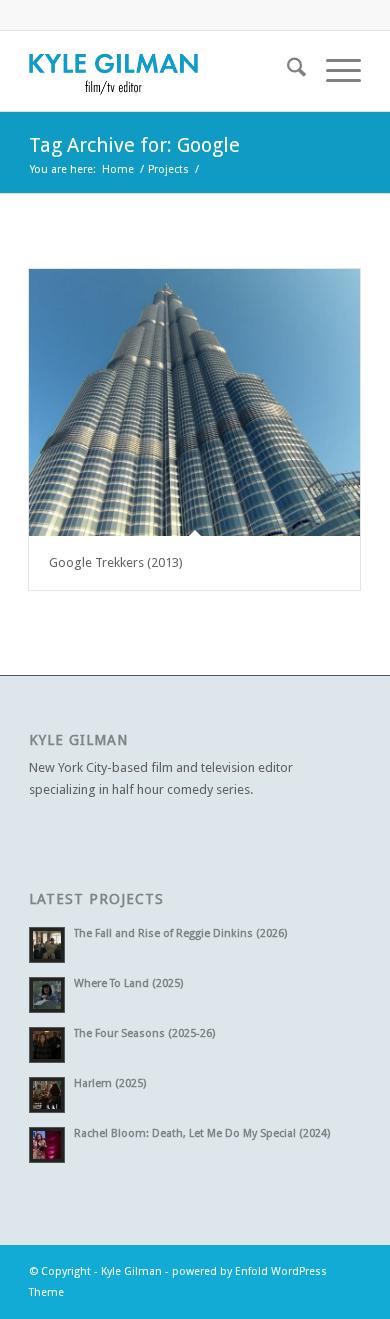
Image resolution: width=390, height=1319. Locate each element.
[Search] (286, 71)
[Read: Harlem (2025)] (47, 1095)
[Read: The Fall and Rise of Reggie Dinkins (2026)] (47, 945)
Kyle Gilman (131, 1271)
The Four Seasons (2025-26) (144, 1033)
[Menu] (333, 71)
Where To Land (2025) (128, 983)
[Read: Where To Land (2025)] (47, 995)
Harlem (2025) (110, 1083)
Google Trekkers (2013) (116, 562)
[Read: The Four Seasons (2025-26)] (47, 1045)
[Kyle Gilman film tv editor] (161, 71)
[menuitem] (286, 71)
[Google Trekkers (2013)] (194, 402)
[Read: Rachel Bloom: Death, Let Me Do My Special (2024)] (47, 1145)
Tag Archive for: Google (134, 145)
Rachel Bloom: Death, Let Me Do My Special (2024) (202, 1133)
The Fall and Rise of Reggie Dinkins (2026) (180, 933)
